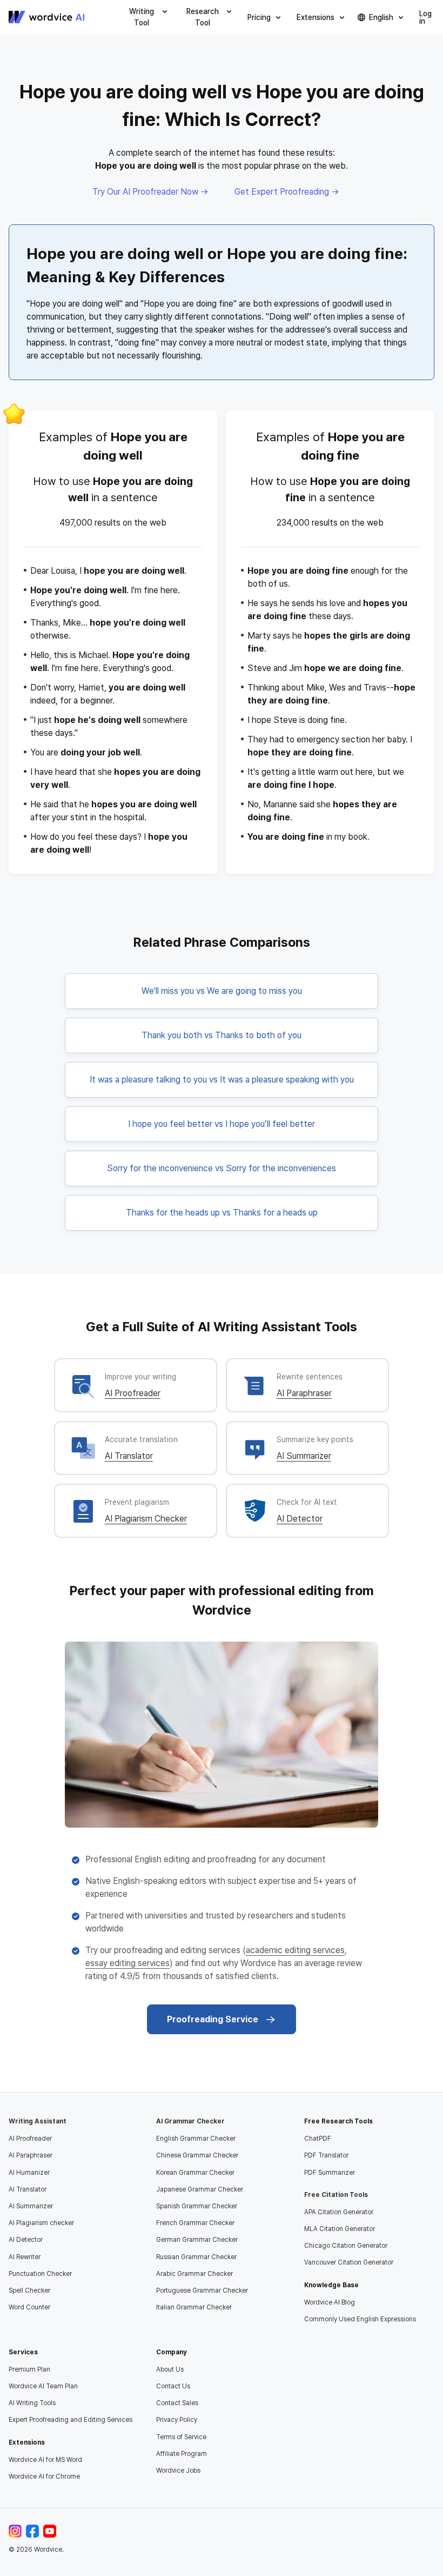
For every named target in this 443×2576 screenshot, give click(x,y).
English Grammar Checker (196, 2139)
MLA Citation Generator (340, 2229)
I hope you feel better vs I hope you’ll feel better (222, 1124)
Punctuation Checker (40, 2274)
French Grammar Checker (195, 2223)
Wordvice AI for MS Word (45, 2460)
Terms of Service (181, 2437)
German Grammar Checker (197, 2240)
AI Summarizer (304, 1456)
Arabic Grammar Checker (194, 2274)
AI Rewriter (25, 2257)
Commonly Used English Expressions (360, 2319)
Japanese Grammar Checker (200, 2189)
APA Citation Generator (339, 2212)
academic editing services (295, 1950)
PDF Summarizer (330, 2173)
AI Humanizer (29, 2173)
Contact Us (173, 2386)
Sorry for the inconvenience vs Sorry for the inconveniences (222, 1168)
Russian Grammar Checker (196, 2257)
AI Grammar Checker (190, 2121)
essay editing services (127, 1963)
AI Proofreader (133, 1393)
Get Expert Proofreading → (287, 192)
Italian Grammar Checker (194, 2307)
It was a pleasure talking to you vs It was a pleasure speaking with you (222, 1080)
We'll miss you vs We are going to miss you (222, 991)
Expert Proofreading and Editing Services (71, 2420)
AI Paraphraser (304, 1393)
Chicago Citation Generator (346, 2246)
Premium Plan (29, 2369)
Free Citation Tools (336, 2195)
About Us (170, 2369)
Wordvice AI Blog (330, 2302)
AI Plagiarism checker (41, 2223)
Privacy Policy (177, 2420)
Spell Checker (29, 2290)
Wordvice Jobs (178, 2471)
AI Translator (129, 1456)
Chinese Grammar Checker (197, 2155)
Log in (425, 17)
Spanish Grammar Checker (197, 2206)
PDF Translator (326, 2155)
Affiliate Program (182, 2454)
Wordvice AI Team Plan (43, 2386)
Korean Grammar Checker (195, 2173)
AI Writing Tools (32, 2403)
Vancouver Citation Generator (349, 2262)
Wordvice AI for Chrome (44, 2477)
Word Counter (29, 2307)
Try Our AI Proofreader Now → (150, 192)
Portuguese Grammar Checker (202, 2290)
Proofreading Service (213, 2019)
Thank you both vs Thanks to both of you (222, 1035)
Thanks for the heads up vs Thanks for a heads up (222, 1213)
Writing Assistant (38, 2121)
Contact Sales (177, 2403)
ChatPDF (318, 2139)
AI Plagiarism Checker (146, 1519)
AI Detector (300, 1519)
